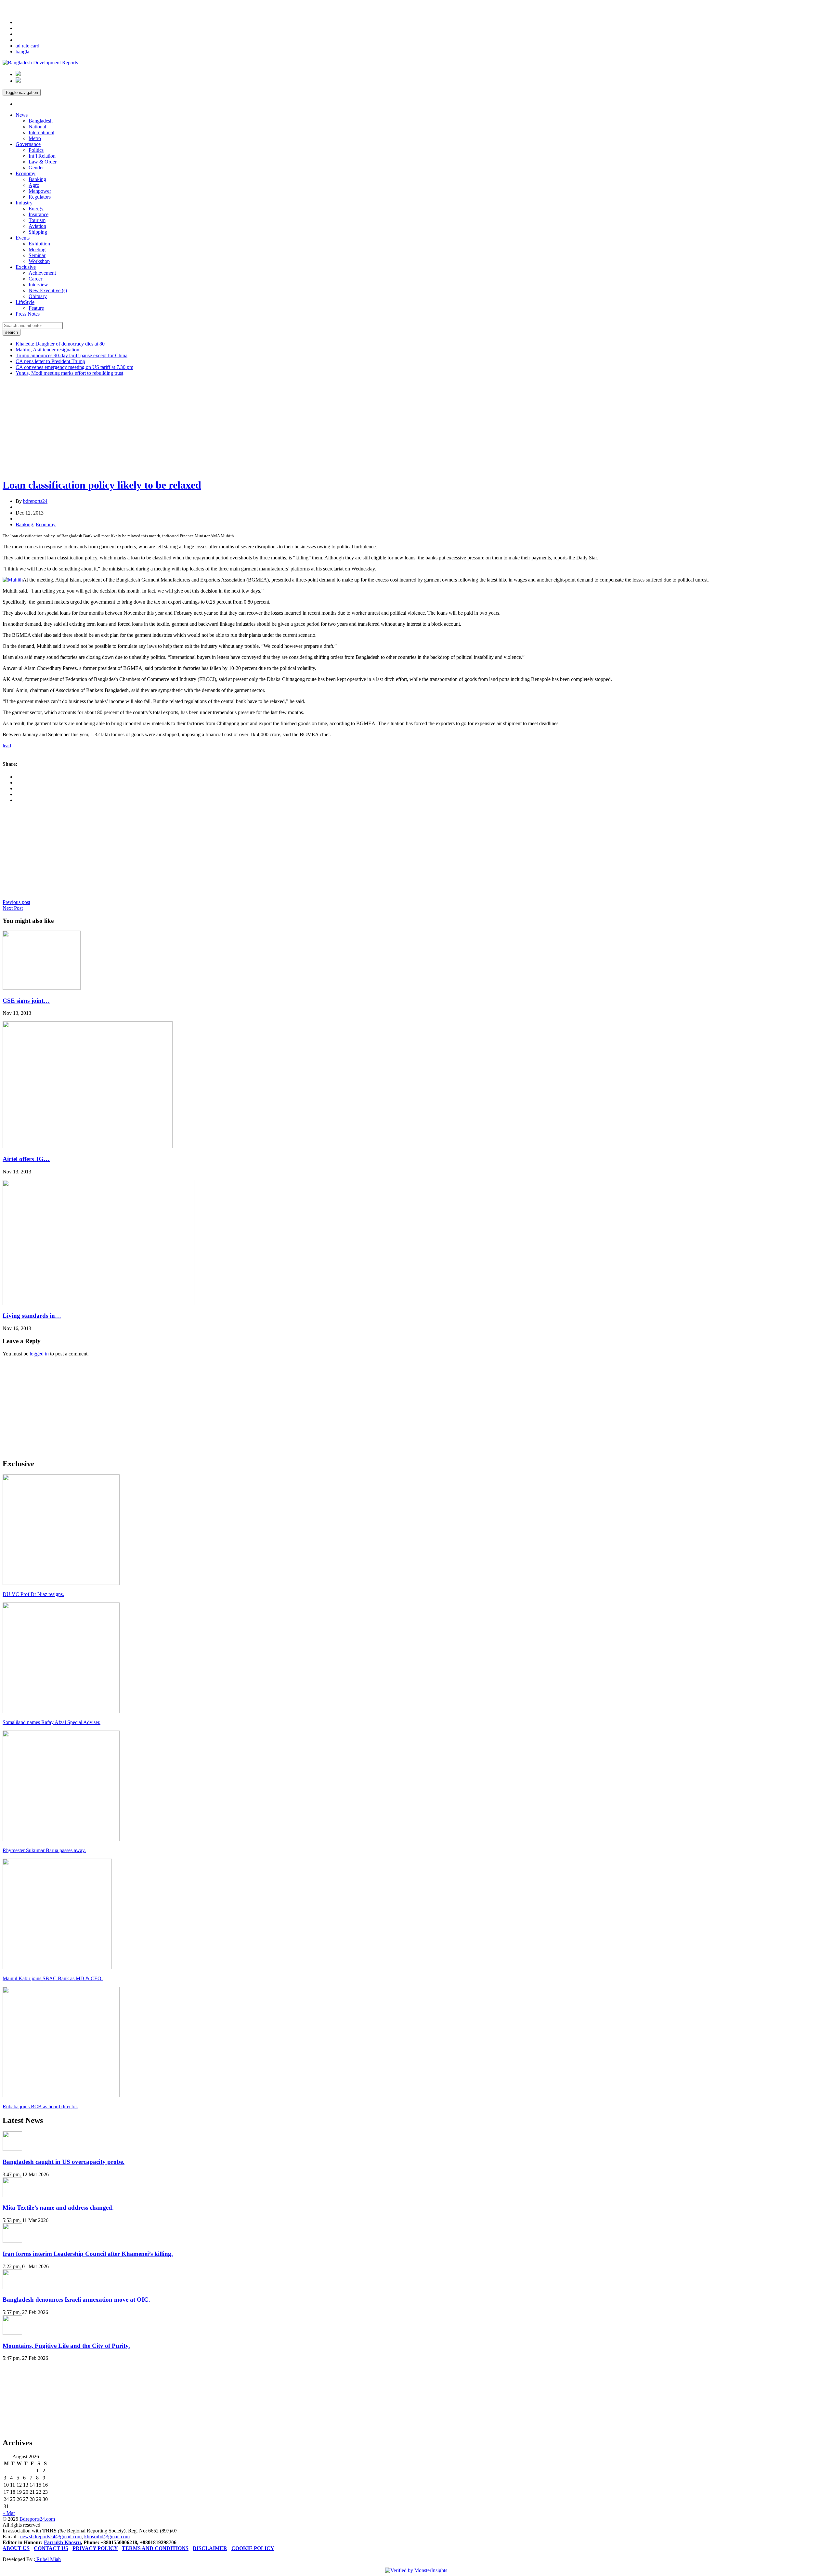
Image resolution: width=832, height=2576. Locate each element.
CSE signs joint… (26, 1001)
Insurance (39, 214)
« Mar (9, 2513)
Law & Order (43, 162)
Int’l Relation (42, 156)
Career (35, 279)
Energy (36, 209)
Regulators (40, 197)
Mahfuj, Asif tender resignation (47, 350)
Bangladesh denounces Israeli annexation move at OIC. (76, 2300)
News (22, 115)
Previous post (16, 902)
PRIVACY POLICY (95, 2548)
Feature (36, 308)
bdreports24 (35, 501)
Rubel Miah (48, 2559)
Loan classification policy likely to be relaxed (102, 485)
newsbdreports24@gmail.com (51, 2537)
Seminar (37, 255)
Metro (35, 138)
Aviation (37, 226)
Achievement (42, 273)
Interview (38, 285)
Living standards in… (32, 1316)
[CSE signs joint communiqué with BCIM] (42, 988)
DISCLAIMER (210, 2548)
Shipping (38, 232)
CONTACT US (51, 2548)
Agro (34, 185)
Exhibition (39, 244)
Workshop (39, 261)
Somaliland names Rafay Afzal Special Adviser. (52, 1722)
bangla (22, 52)
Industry (24, 203)
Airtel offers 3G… (26, 1159)
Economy (26, 173)
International (41, 132)
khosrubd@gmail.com (107, 2537)
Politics (36, 150)
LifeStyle (25, 302)
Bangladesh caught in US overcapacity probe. (64, 2162)
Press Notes (28, 314)
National (37, 127)
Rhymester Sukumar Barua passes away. (44, 1850)
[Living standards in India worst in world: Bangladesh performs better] (98, 1303)
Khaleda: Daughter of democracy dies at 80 (60, 344)
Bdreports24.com (37, 2519)
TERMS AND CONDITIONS (155, 2548)
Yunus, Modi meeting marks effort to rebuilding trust (69, 373)
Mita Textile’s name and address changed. (58, 2208)
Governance (28, 144)
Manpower (40, 191)
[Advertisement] (198, 427)
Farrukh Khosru (62, 2542)
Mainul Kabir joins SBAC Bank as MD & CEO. (53, 1978)
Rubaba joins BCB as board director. (40, 2106)
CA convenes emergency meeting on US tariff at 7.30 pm (74, 367)
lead (7, 745)
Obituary (38, 296)
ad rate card (27, 46)
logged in (39, 1354)
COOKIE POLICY (253, 2548)
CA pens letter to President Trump (50, 361)
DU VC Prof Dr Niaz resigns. (33, 1594)
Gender (36, 168)
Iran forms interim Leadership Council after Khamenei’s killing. (88, 2254)
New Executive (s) (48, 290)
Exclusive (26, 267)
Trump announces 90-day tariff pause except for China (71, 355)
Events (23, 238)
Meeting (37, 249)
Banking (37, 179)
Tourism (37, 220)
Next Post (13, 908)
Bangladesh (41, 121)
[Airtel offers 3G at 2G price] (88, 1146)
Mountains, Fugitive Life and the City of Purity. (66, 2346)
